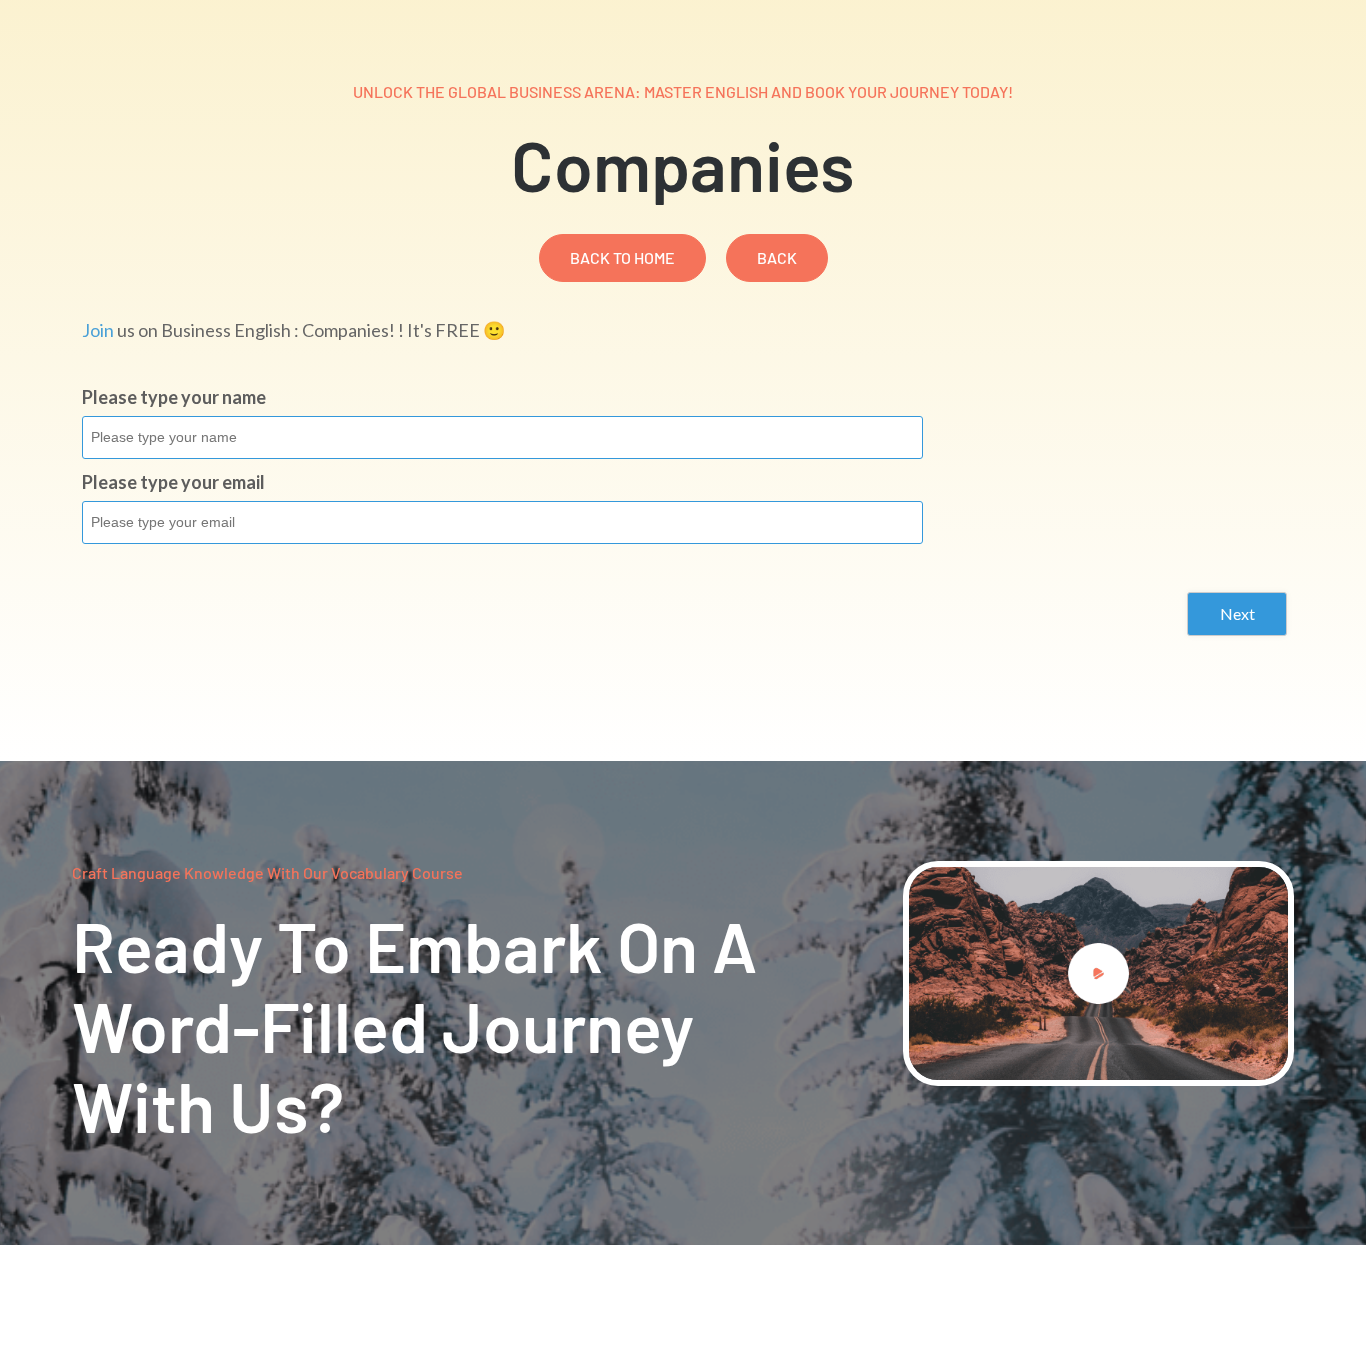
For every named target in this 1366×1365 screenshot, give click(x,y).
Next (1237, 613)
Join (98, 330)
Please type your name (174, 397)
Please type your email (173, 482)
